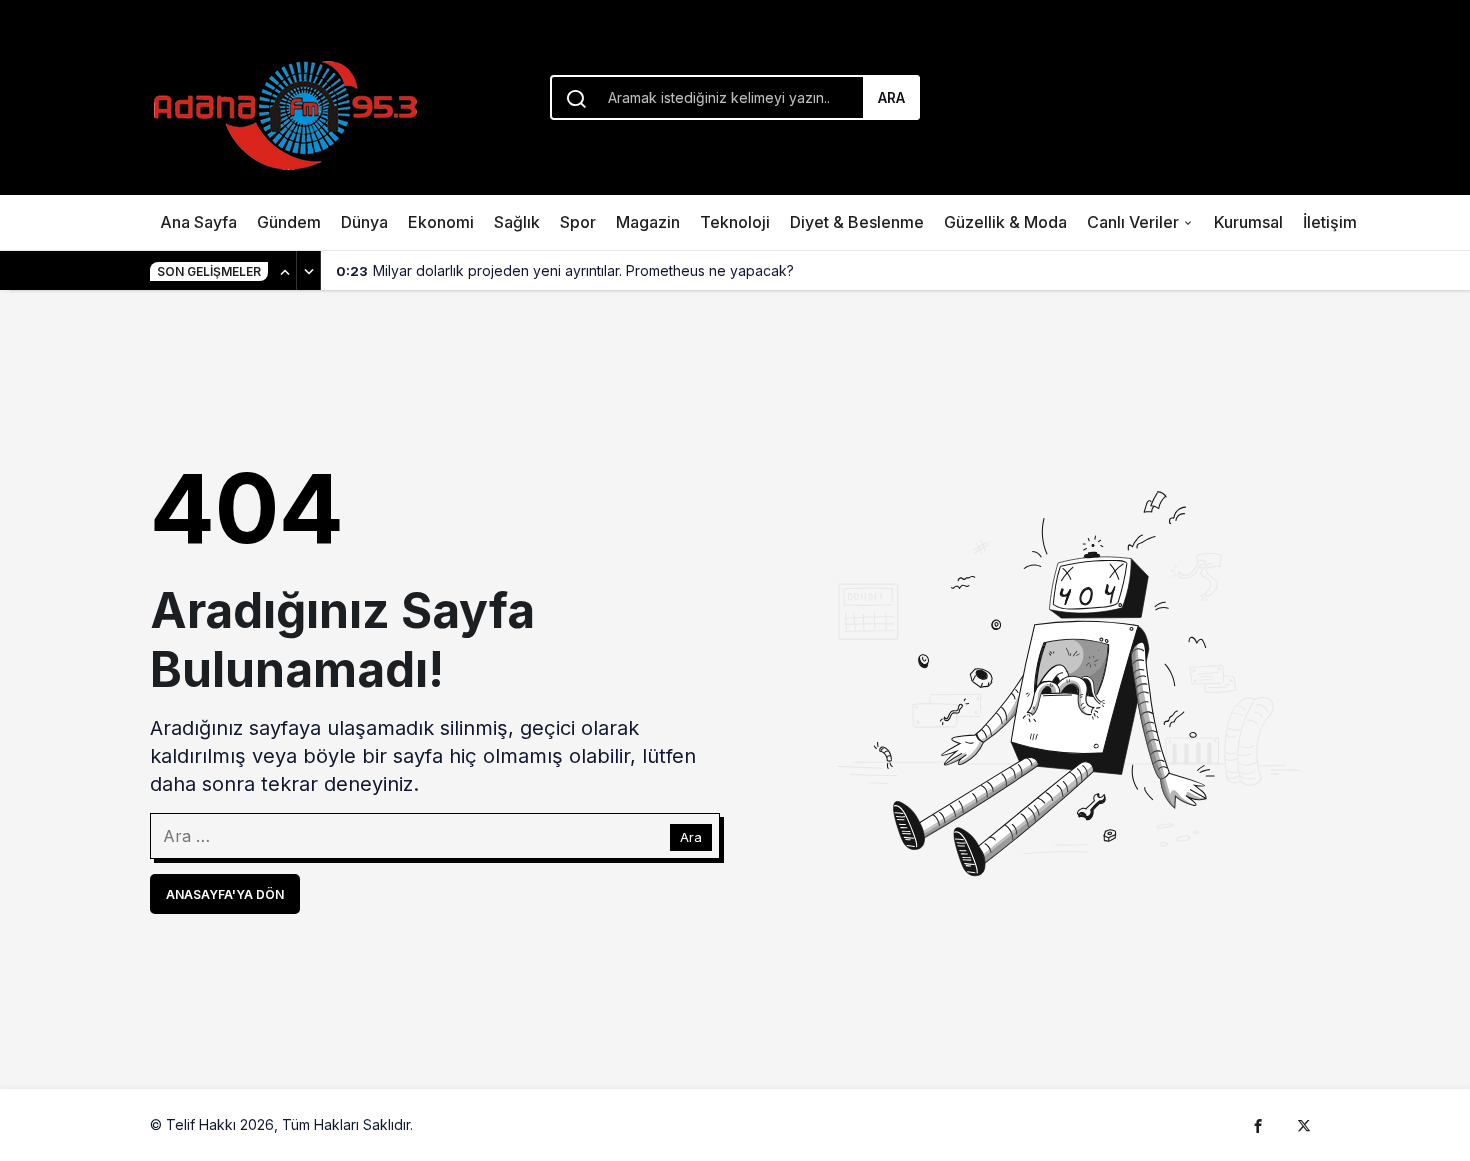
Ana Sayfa (198, 222)
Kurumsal (1248, 222)
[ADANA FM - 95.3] (285, 112)
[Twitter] (1304, 1125)
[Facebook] (1258, 1125)
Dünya (364, 222)
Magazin (648, 222)
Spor (578, 222)
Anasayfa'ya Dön (225, 894)
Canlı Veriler (1133, 222)
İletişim (1330, 222)
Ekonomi (441, 222)
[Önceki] (285, 271)
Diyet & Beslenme (857, 222)
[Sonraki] (309, 271)
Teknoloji (735, 222)
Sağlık (517, 222)
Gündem (289, 222)
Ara (891, 97)
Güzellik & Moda (1005, 222)
